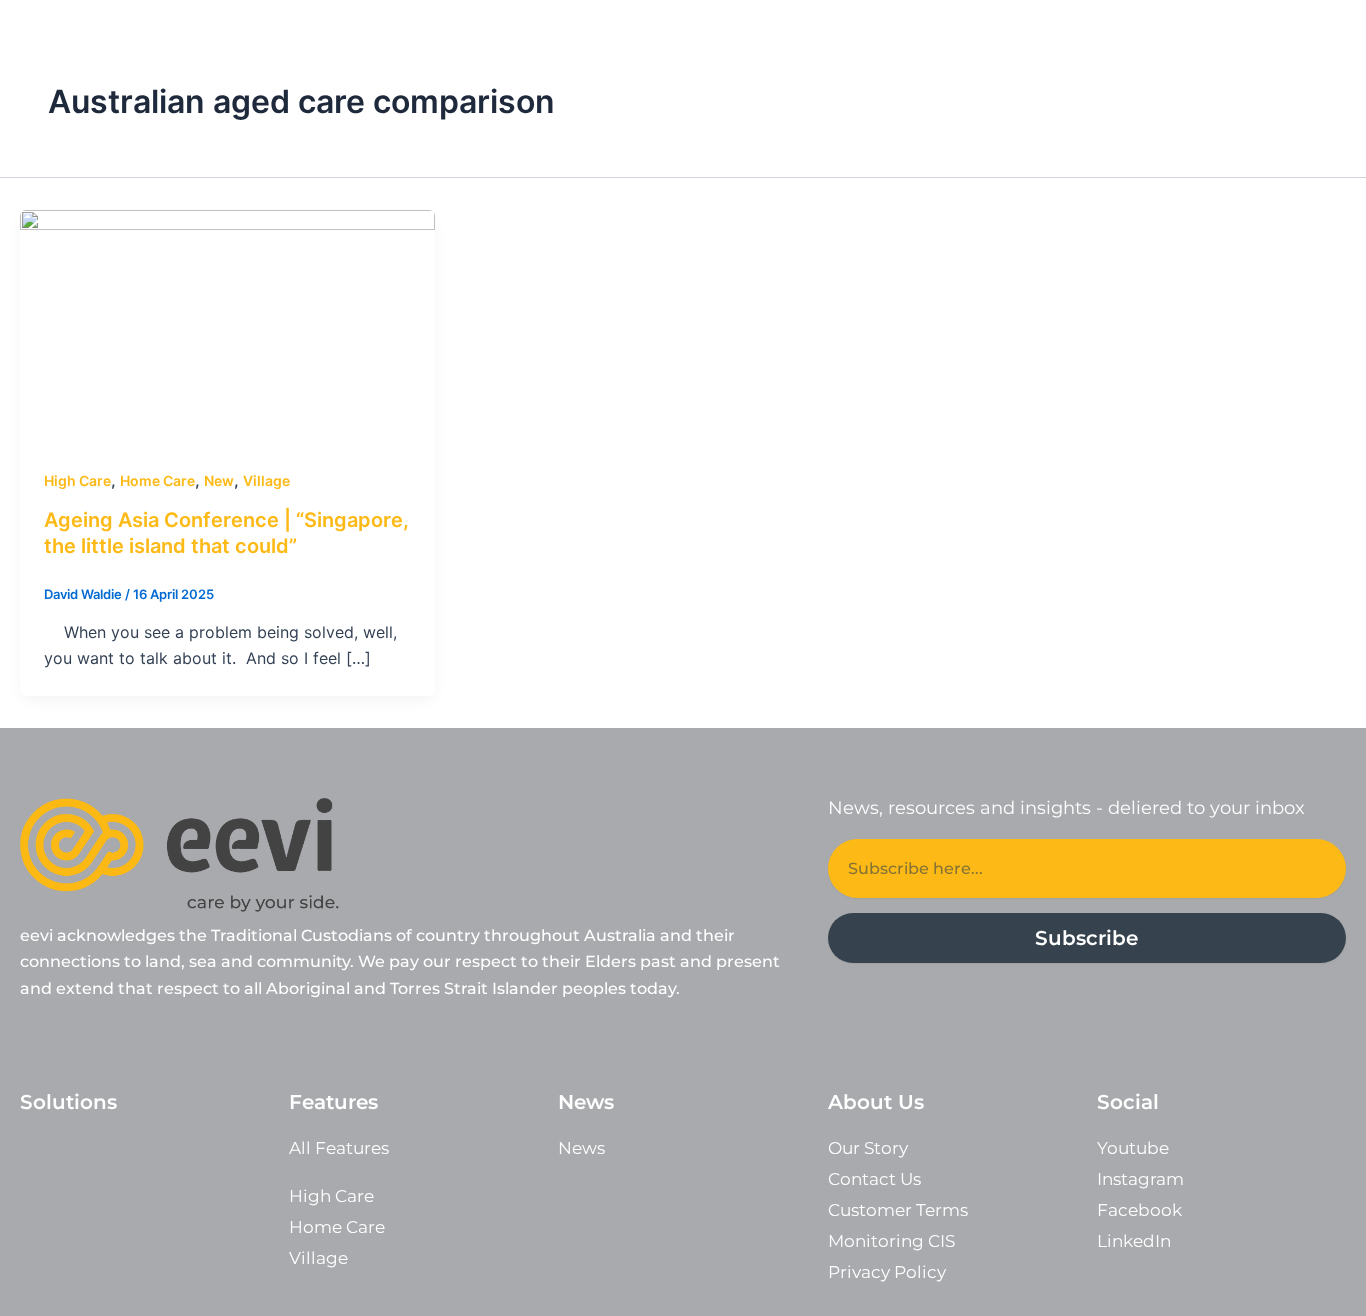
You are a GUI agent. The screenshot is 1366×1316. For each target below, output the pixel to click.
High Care (77, 480)
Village (266, 480)
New (219, 480)
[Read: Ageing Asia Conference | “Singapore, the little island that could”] (227, 325)
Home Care (157, 480)
